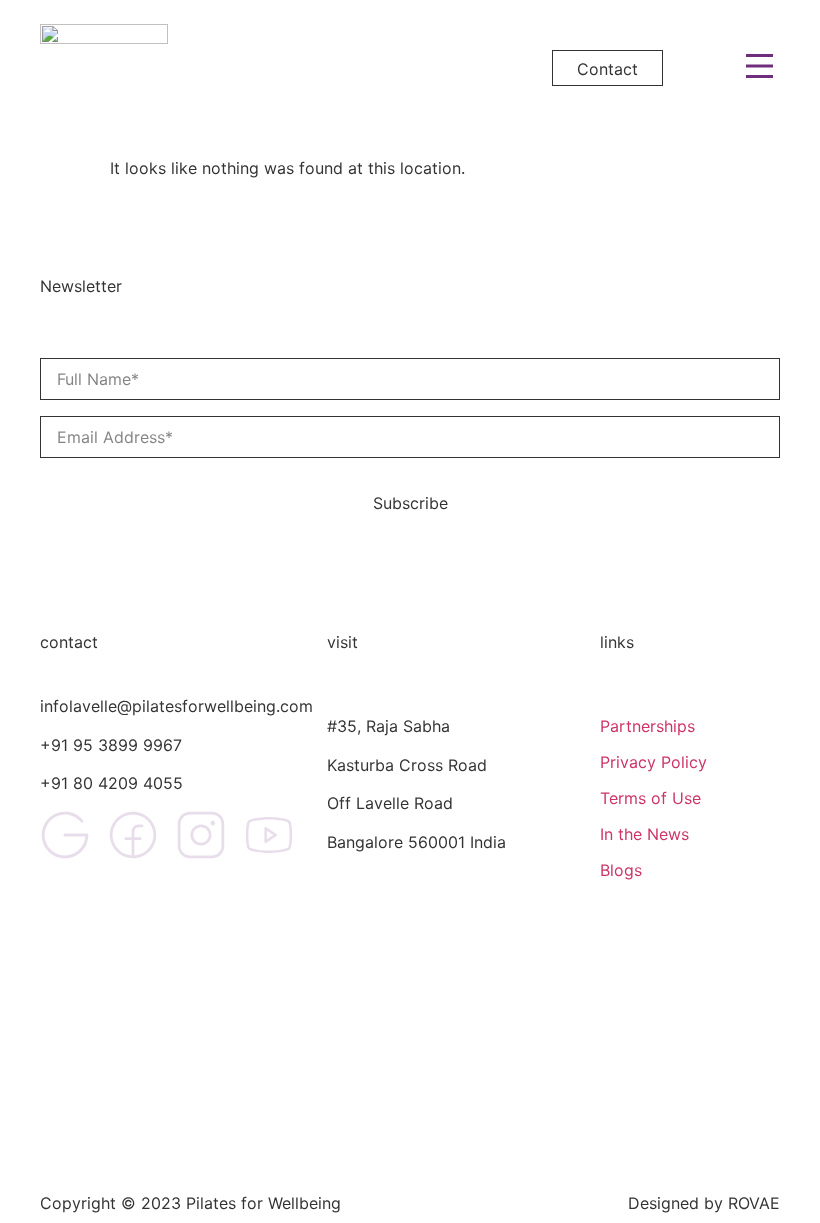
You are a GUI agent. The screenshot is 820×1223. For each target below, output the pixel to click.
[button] (760, 68)
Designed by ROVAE (704, 1203)
